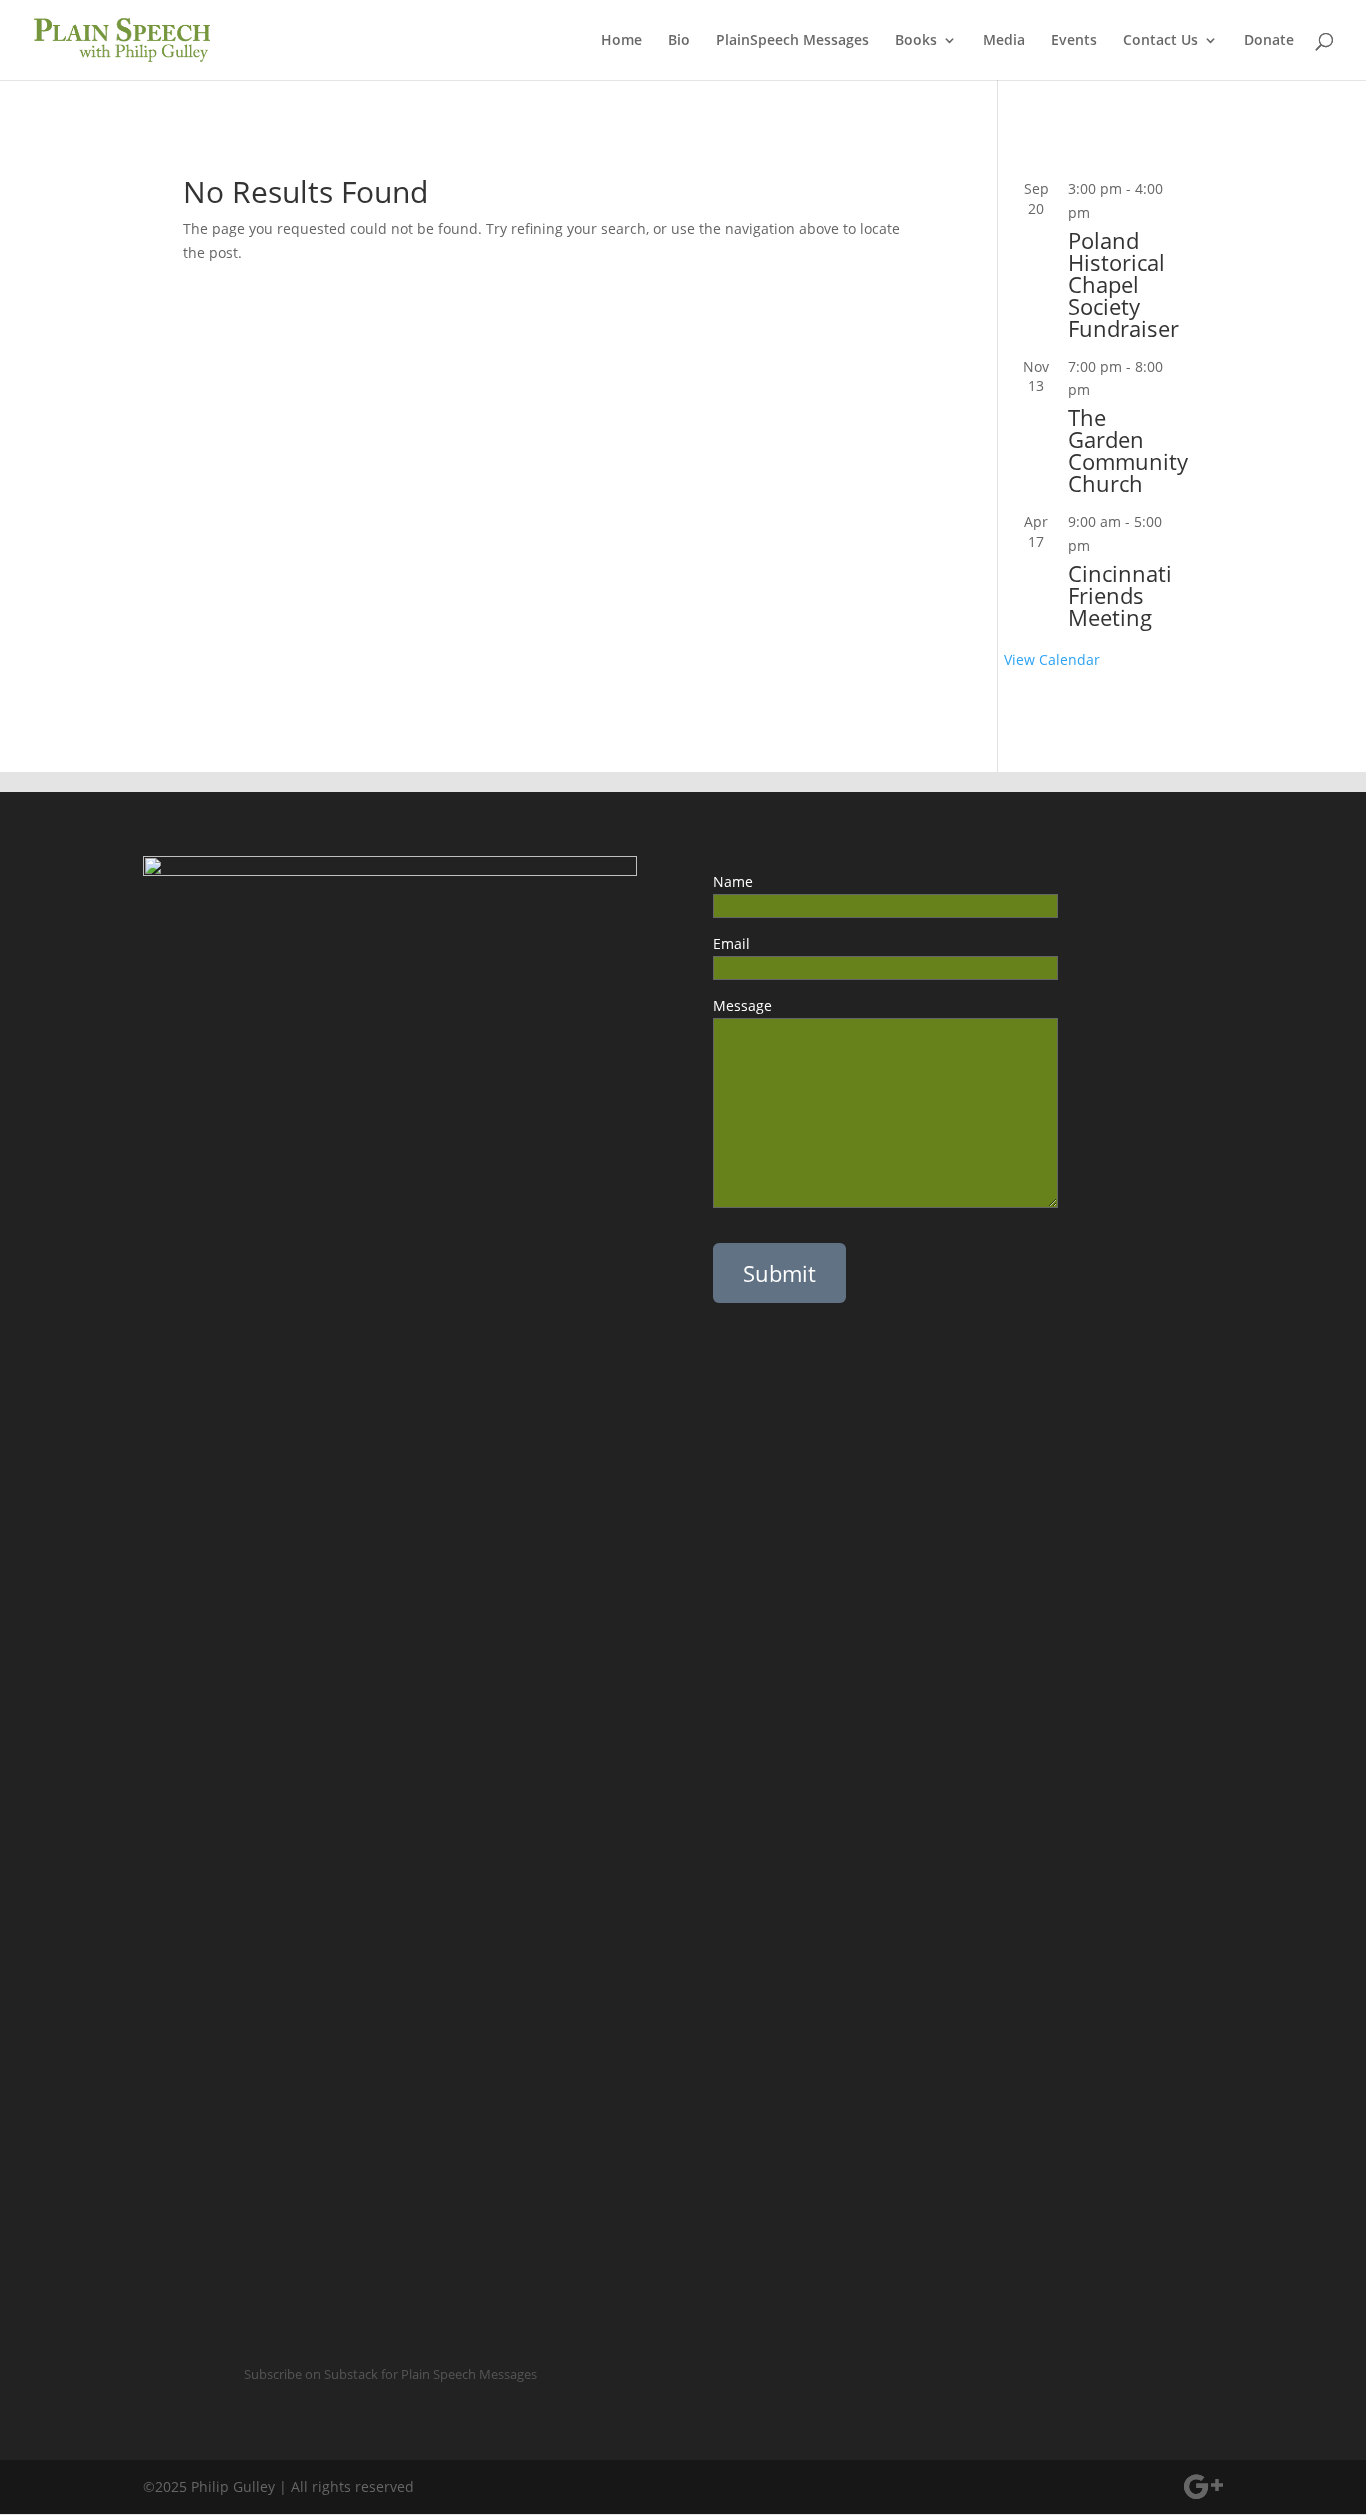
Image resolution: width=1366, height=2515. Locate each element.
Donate (1269, 41)
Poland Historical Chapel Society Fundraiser (1123, 284)
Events (1074, 41)
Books (916, 41)
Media (1004, 41)
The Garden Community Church (1128, 450)
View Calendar (1052, 659)
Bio (679, 41)
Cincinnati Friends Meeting (1120, 595)
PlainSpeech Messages (792, 41)
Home (621, 41)
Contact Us (1160, 41)
